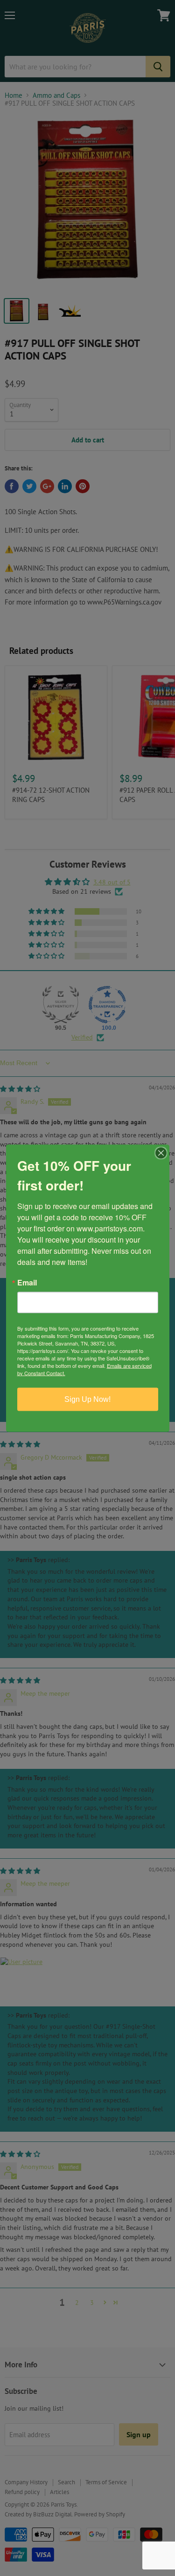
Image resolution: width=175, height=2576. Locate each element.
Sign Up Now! (87, 1399)
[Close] (161, 1153)
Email (27, 1282)
